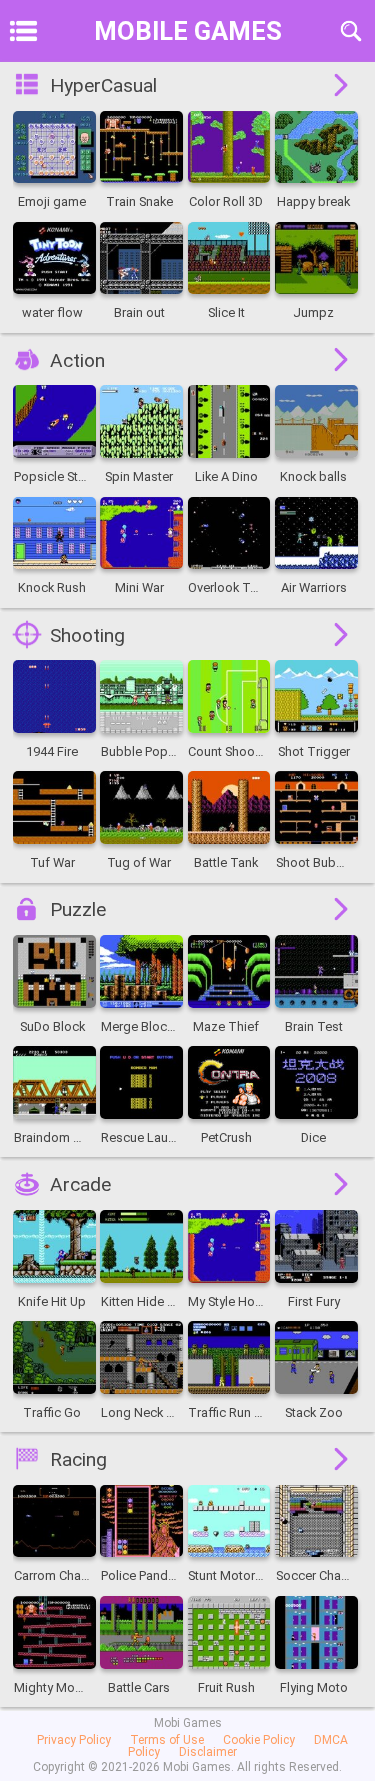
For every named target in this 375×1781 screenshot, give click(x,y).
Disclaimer (208, 1752)
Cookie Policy (259, 1740)
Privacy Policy (74, 1740)
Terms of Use (167, 1740)
